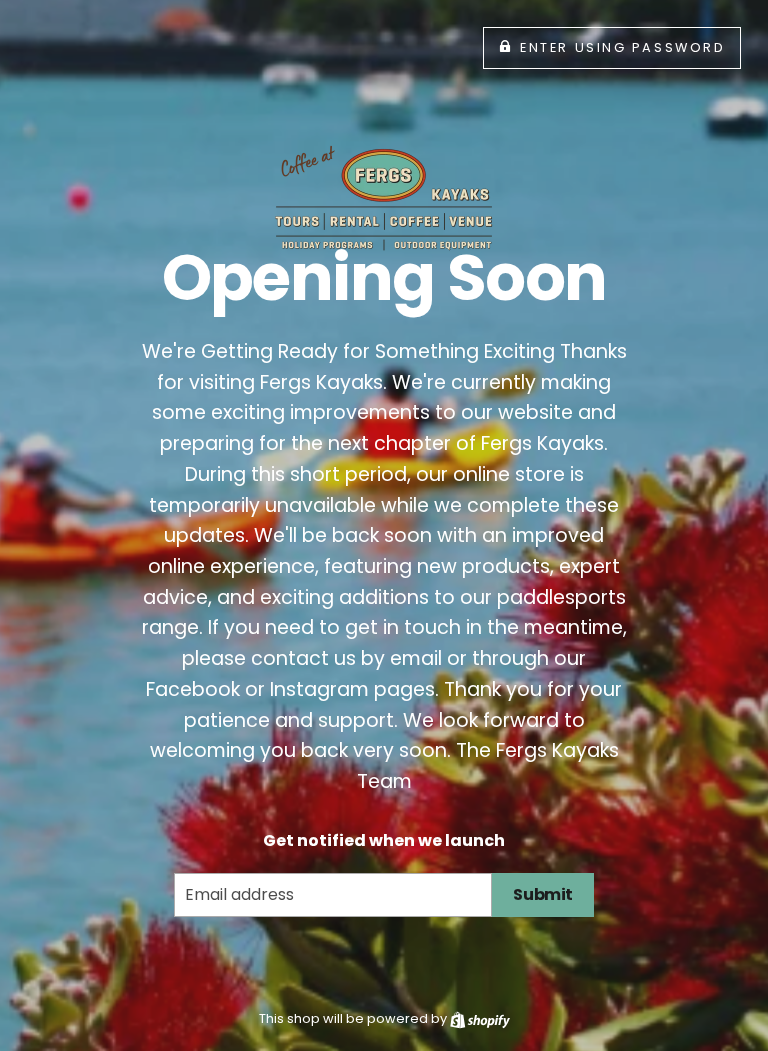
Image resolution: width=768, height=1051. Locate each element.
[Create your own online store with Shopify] (480, 1018)
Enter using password (622, 47)
